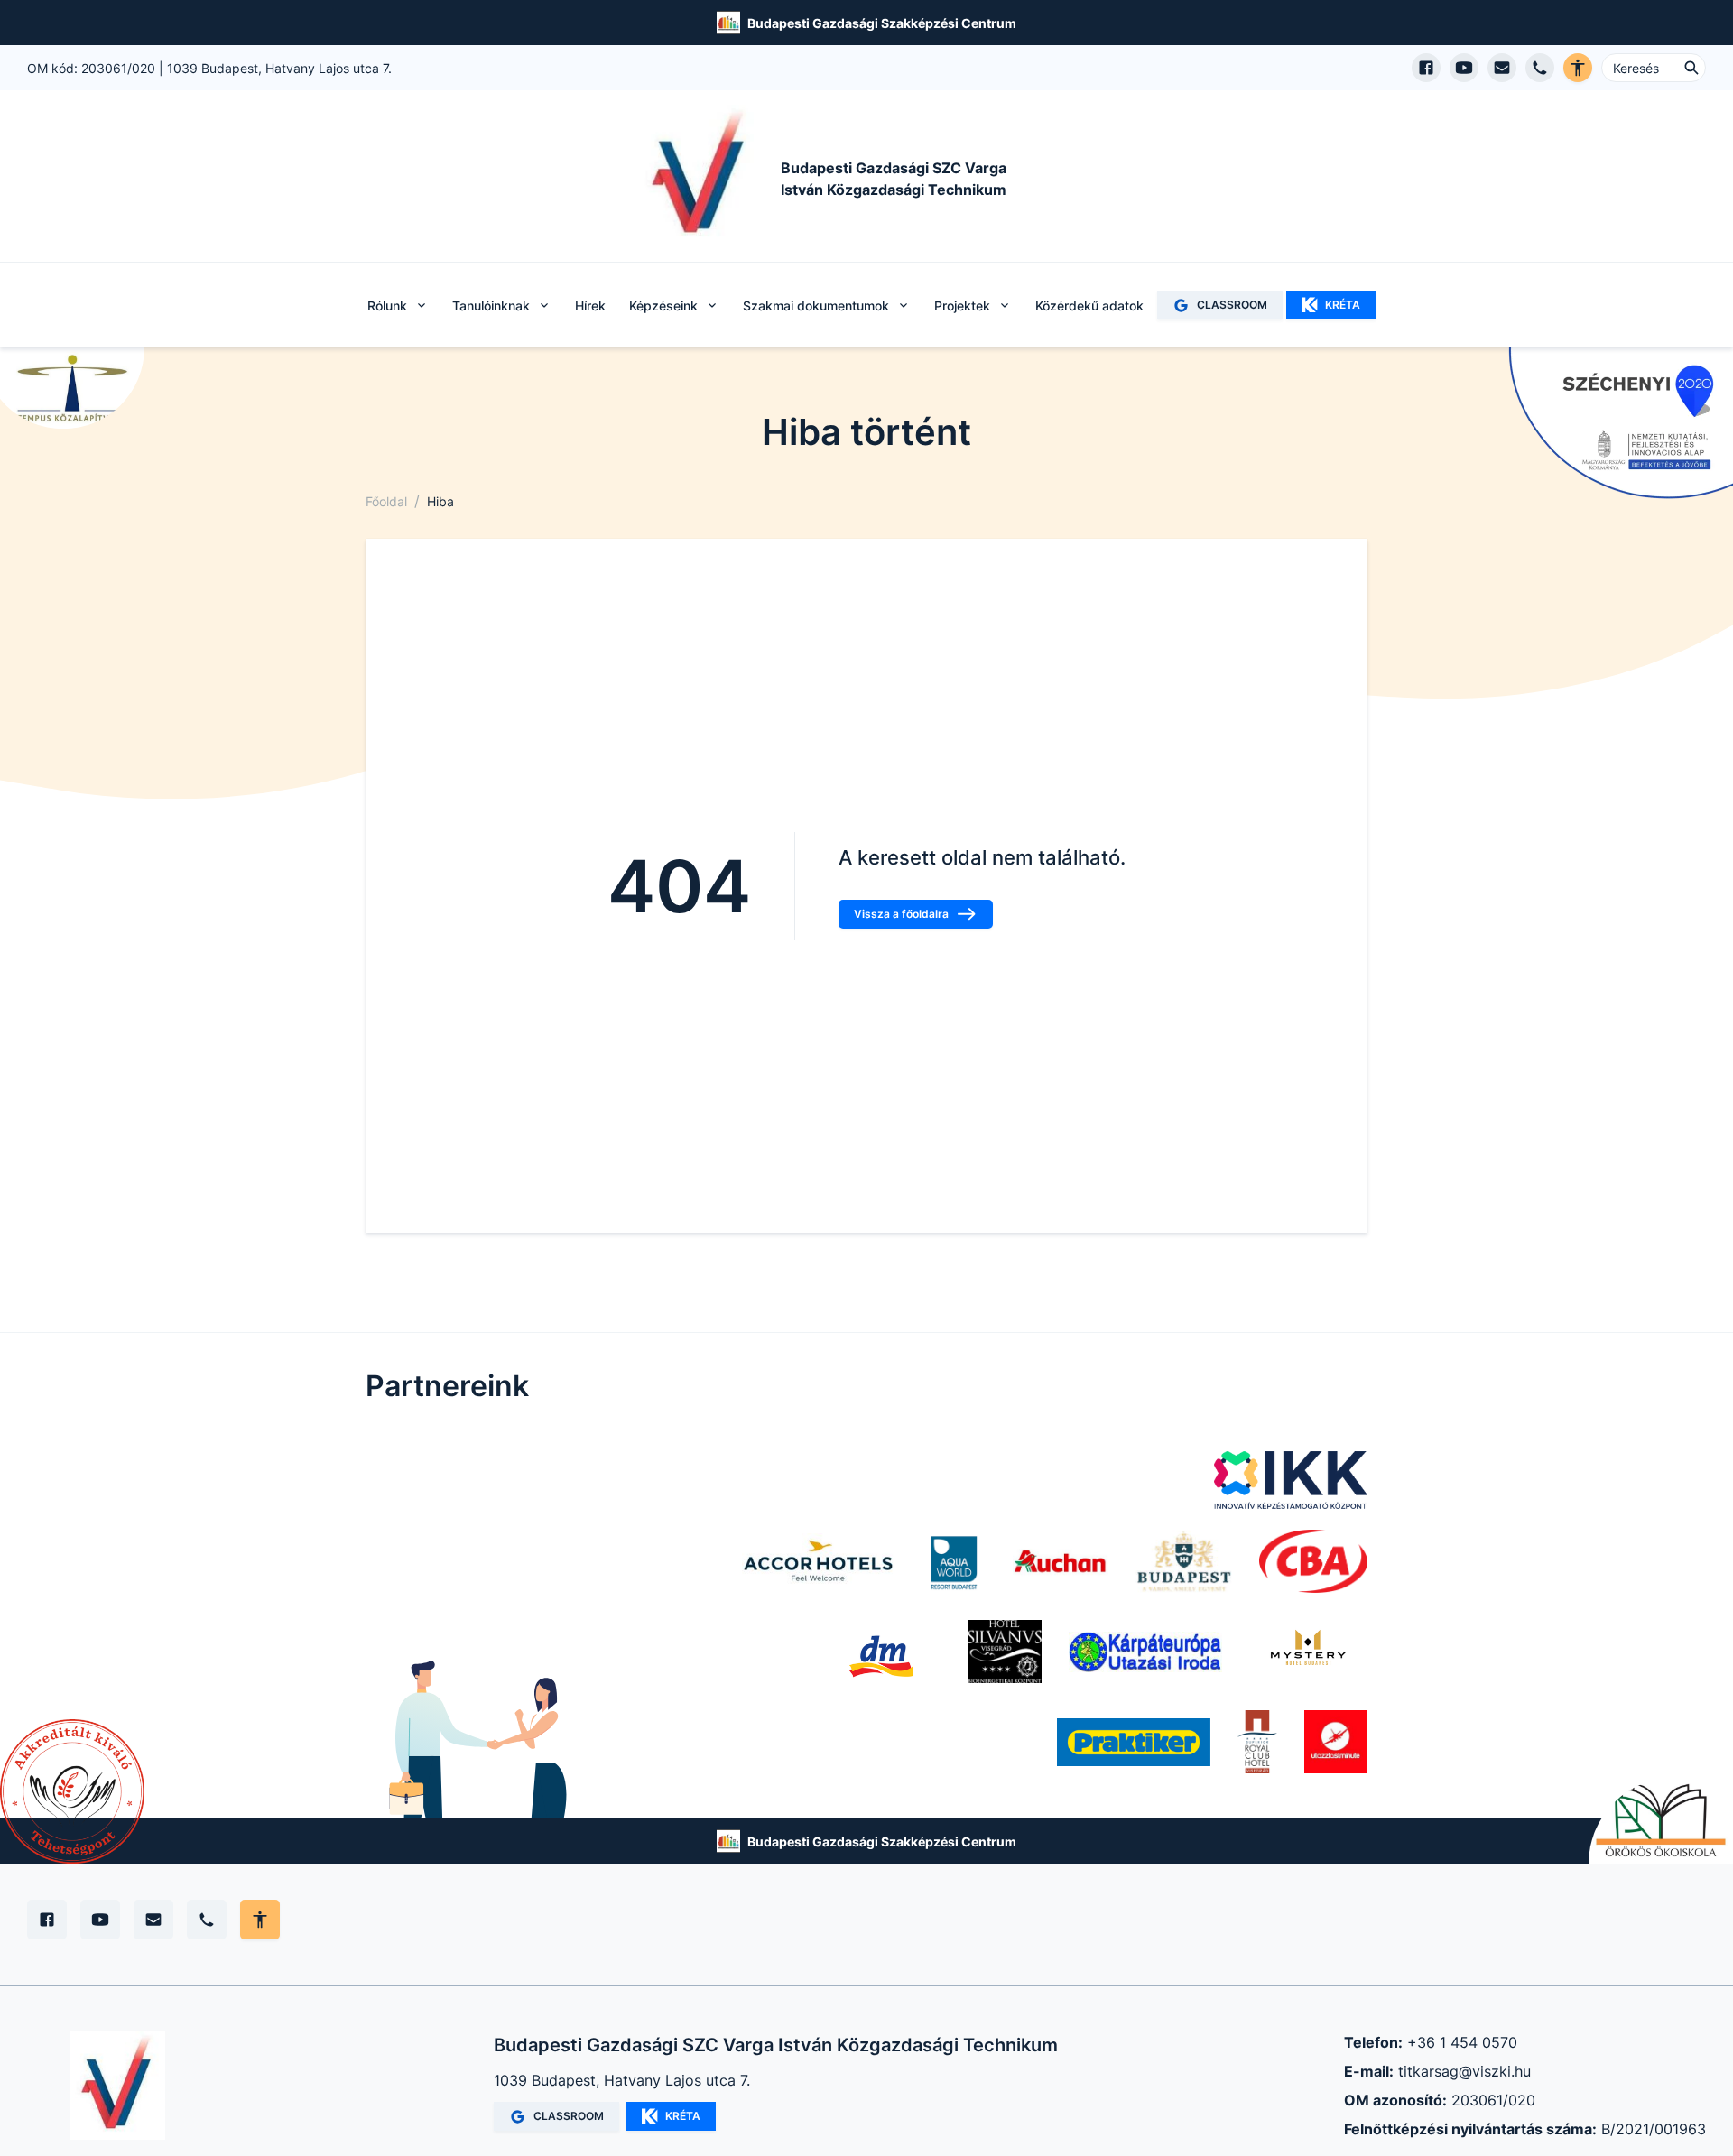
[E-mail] (153, 1920)
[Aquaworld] (954, 1561)
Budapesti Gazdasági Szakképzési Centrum (882, 23)
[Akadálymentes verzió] (1578, 68)
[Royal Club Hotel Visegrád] (1257, 1742)
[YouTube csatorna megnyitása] (1464, 68)
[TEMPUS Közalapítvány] (72, 388)
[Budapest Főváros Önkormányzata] (1184, 1561)
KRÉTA (1343, 305)
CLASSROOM (1232, 305)
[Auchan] (1061, 1561)
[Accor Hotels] (819, 1561)
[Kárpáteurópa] (1145, 1652)
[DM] (881, 1652)
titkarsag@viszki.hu (1464, 2071)
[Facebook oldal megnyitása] (1426, 68)
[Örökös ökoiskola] (1661, 1821)
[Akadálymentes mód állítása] (260, 1920)
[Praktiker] (1134, 1742)
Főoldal (386, 501)
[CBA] (1313, 1561)
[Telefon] (207, 1920)
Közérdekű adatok (1089, 305)
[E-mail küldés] (1502, 68)
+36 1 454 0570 (1462, 2042)
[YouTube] (100, 1920)
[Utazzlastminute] (1336, 1742)
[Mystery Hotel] (1308, 1652)
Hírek (590, 305)
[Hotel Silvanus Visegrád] (1005, 1652)
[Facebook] (47, 1920)
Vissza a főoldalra (901, 914)
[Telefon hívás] (1540, 68)
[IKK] (1291, 1480)
